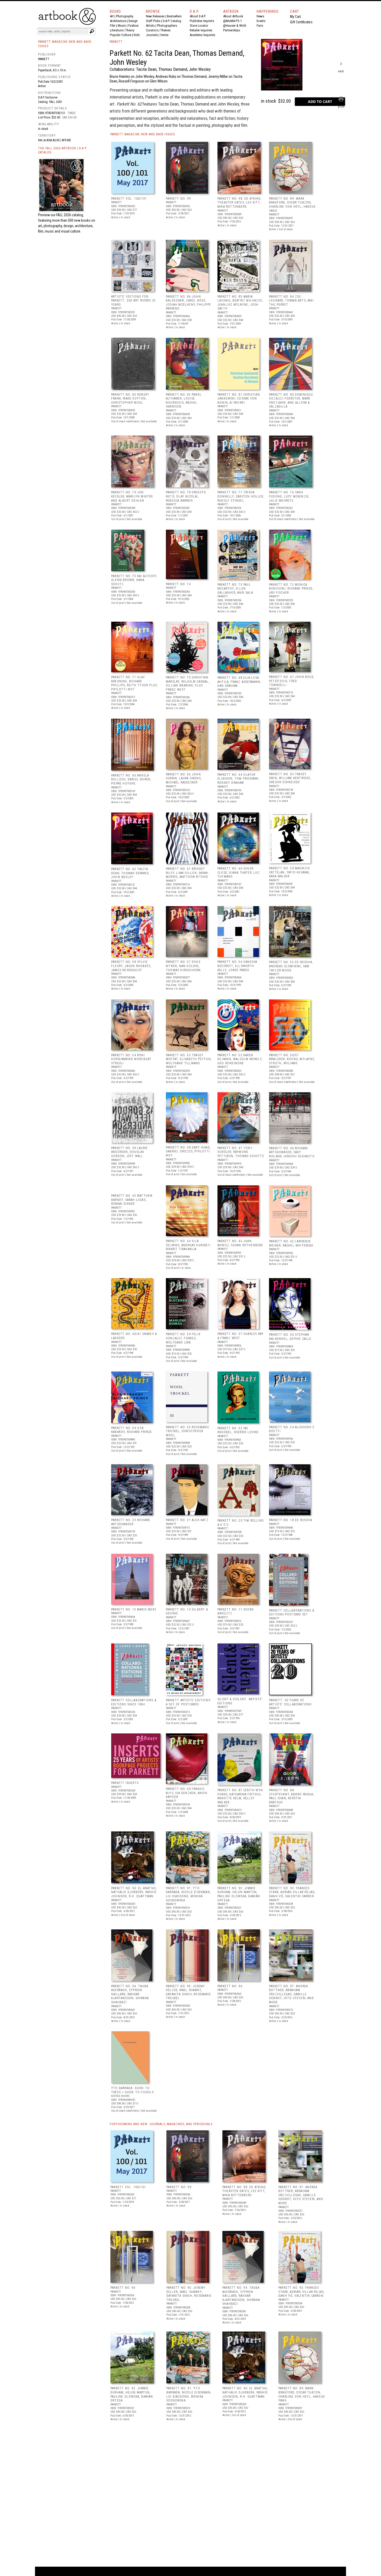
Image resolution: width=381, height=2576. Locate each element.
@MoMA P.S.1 (232, 21)
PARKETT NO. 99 (178, 199)
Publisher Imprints (202, 21)
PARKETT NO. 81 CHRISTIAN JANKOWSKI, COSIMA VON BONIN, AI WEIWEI (239, 399)
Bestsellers (174, 16)
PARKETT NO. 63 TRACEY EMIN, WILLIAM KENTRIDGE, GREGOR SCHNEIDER (290, 778)
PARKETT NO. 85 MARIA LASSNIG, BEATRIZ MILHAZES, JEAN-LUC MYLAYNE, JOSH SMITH (240, 303)
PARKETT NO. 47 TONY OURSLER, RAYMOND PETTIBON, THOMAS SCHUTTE (241, 1152)
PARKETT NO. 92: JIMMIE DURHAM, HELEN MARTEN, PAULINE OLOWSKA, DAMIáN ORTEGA (239, 1894)
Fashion (133, 26)
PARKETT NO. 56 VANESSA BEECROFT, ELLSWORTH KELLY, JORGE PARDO (237, 966)
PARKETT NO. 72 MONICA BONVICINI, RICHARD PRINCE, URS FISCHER (291, 589)
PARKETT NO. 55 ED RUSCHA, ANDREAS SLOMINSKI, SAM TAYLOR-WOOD (291, 966)
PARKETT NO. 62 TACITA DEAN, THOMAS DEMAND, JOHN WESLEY (130, 873)
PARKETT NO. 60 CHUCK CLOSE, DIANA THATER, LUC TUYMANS (238, 873)
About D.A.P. (198, 16)
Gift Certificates (301, 22)
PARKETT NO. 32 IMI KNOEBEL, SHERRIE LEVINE (238, 1430)
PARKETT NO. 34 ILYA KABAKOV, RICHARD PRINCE (132, 1430)
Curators (152, 30)
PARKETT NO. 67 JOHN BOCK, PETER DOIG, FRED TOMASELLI (292, 681)
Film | (114, 26)
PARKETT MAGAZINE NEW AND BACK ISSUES (143, 134)
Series (164, 35)
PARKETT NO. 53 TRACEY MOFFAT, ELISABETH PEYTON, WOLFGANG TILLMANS (189, 1059)
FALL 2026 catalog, (70, 215)
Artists (150, 26)
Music (122, 26)
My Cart (295, 17)
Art (112, 16)
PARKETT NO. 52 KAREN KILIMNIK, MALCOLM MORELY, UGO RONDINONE (240, 1059)
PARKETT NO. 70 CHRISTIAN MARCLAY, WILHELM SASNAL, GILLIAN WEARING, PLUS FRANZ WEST (188, 684)
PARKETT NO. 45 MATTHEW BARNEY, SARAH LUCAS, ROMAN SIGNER (132, 1200)
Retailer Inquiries (201, 30)
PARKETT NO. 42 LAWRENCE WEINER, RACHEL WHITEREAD (291, 1243)
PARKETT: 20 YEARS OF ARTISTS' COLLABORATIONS (290, 1702)
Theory (130, 30)
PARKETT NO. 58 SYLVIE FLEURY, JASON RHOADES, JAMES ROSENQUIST (131, 966)
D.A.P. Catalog (172, 21)
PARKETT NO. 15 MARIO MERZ (134, 1609)
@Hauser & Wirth (235, 26)
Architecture (118, 21)
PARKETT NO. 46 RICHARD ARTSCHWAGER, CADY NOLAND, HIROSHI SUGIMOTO (292, 1152)
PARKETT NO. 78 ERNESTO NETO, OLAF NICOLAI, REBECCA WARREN (186, 496)
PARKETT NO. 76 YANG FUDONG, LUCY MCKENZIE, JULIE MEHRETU (289, 496)
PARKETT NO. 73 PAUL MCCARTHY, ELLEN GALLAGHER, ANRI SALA (235, 589)
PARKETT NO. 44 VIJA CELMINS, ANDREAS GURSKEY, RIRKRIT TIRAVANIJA (188, 1245)
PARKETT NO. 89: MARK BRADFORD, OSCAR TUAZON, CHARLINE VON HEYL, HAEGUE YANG (292, 205)
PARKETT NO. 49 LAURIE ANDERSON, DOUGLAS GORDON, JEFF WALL (129, 1152)
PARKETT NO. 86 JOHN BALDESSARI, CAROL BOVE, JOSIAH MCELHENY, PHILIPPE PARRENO (188, 303)
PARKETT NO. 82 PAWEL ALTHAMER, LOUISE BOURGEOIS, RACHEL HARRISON (184, 401)
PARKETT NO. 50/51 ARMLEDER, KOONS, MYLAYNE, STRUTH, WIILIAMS (292, 1059)
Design (133, 21)
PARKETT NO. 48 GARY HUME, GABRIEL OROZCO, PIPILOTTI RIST (188, 1151)
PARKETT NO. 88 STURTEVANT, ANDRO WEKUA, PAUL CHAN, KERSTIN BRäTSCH (292, 1796)
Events (261, 21)
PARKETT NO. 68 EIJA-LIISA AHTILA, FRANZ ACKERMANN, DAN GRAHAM (239, 682)
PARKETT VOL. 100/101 (129, 199)
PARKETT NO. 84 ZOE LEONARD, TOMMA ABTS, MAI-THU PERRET (292, 301)
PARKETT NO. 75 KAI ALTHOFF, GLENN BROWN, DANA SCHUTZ (134, 580)
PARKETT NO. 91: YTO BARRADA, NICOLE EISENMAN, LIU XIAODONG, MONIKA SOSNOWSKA (188, 1894)
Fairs (260, 26)
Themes (165, 30)
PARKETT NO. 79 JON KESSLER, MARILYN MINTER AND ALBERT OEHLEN (132, 496)
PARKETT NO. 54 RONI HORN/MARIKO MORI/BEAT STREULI (131, 1059)
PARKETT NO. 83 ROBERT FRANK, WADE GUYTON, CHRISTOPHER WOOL (130, 399)
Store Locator (199, 26)
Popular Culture (121, 35)
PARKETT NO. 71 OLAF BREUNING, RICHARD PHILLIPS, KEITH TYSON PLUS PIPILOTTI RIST (134, 683)
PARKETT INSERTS (125, 1783)
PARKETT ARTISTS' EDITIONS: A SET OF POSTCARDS (189, 1702)
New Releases (155, 16)
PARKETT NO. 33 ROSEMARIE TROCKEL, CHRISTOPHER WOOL (188, 1431)
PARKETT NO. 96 (230, 1986)
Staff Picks (153, 21)
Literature (116, 30)
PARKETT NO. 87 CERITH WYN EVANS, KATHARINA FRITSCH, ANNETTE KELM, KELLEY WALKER (240, 1796)
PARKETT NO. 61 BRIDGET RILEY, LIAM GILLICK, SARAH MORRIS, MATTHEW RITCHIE (187, 873)
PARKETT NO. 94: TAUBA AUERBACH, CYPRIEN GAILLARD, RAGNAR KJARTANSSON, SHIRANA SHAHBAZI (130, 1994)
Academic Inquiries (202, 35)
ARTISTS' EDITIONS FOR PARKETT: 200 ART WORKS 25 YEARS (133, 301)
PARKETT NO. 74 (178, 584)
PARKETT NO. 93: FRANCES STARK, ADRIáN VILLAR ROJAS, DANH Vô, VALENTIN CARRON (292, 1892)
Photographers (167, 26)
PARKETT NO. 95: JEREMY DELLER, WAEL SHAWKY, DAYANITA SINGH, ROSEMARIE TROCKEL (188, 1992)
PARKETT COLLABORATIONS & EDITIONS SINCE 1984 (134, 1702)
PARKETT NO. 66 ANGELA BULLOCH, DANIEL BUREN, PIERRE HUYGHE (131, 779)
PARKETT (116, 42)
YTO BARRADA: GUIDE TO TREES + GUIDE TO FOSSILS (132, 2090)
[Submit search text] (92, 31)
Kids (137, 35)
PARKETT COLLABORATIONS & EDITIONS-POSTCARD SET (292, 1613)
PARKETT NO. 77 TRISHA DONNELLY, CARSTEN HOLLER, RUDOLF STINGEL (241, 496)
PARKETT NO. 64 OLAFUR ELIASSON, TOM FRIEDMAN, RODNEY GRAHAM (238, 779)
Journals (152, 35)
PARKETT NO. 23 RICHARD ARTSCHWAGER (131, 1522)
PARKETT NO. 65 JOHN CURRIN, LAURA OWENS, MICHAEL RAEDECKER (184, 778)
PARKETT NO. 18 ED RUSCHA (291, 1520)
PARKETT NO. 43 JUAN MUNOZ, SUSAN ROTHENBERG (240, 1243)
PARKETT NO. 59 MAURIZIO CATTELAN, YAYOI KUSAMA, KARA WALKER (290, 872)
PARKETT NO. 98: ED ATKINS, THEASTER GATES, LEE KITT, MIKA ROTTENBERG (239, 203)
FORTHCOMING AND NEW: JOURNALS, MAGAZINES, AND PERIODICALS (161, 2124)
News (260, 16)
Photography (125, 16)
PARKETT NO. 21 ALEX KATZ (187, 1520)
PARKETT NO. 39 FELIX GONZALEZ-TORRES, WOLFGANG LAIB (183, 1338)
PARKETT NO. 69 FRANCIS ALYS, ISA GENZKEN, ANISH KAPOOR (187, 1793)
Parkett (44, 59)
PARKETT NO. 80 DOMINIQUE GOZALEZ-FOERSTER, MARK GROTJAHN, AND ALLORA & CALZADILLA (291, 401)
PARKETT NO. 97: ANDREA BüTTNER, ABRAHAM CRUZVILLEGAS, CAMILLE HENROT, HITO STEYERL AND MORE (291, 1994)
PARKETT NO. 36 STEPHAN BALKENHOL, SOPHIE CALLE (290, 1337)
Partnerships (232, 30)
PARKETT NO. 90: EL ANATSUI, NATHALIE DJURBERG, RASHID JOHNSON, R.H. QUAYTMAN (134, 1892)
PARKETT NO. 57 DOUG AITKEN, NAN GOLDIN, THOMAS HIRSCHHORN (183, 966)
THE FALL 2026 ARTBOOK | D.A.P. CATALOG (63, 150)
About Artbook (233, 16)
